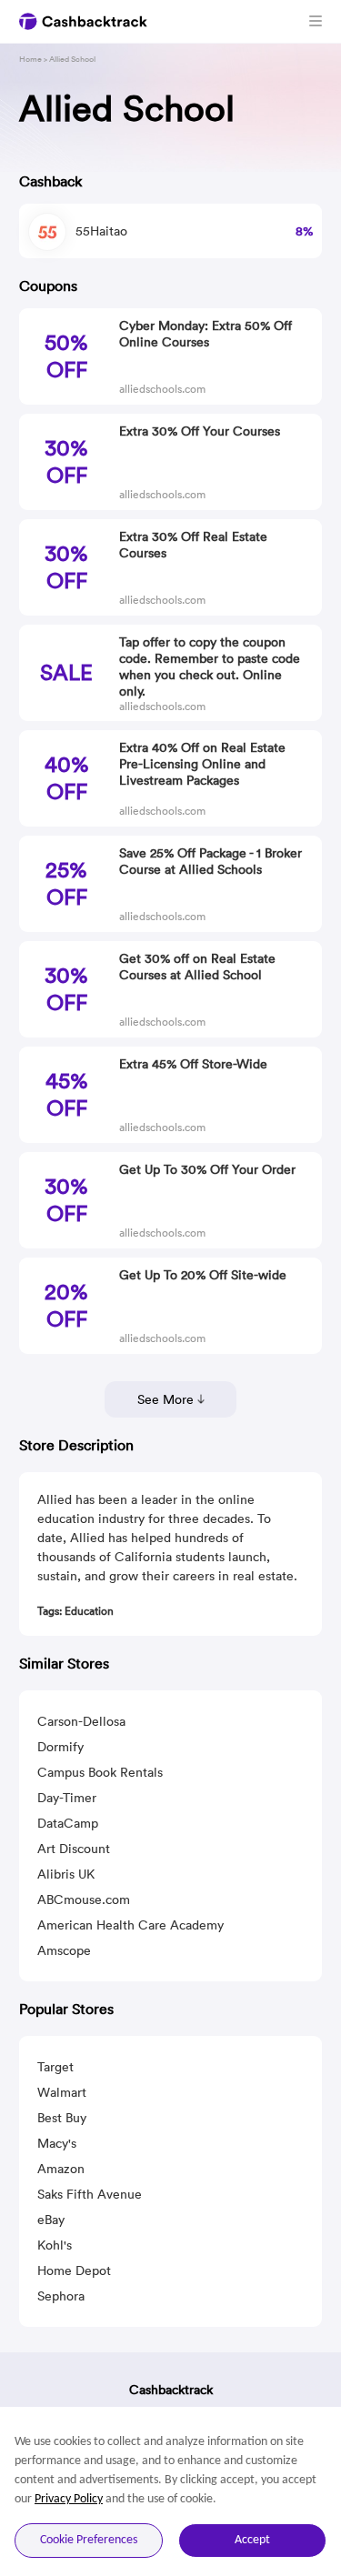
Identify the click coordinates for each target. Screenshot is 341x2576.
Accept (252, 2540)
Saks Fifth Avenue (90, 2194)
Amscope (64, 1950)
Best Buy (62, 2118)
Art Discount (74, 1849)
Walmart (62, 2092)
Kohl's (55, 2245)
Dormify (60, 1747)
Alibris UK (66, 1874)
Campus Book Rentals (100, 1772)
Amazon (61, 2169)
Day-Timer (67, 1798)
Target (55, 2067)
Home (30, 59)
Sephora (61, 2296)
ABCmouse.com (84, 1899)
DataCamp (68, 1823)
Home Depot (74, 2270)
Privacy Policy (69, 2499)
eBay (51, 2220)
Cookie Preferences (89, 2540)
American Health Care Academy (130, 1925)
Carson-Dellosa (81, 1721)
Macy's (57, 2143)
